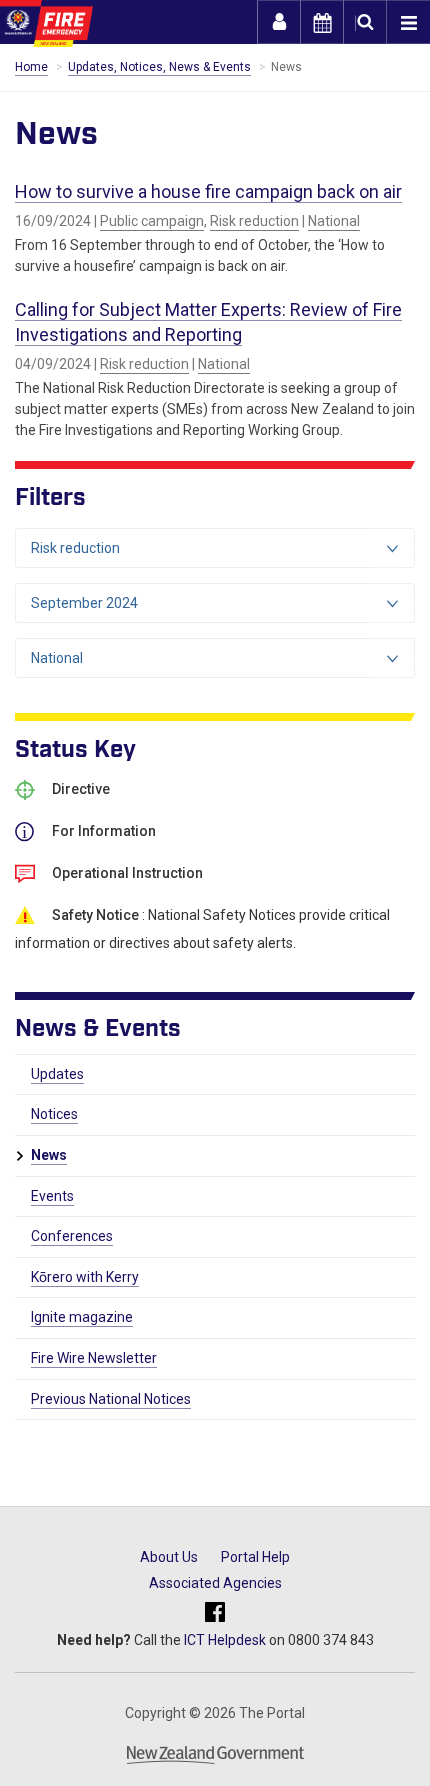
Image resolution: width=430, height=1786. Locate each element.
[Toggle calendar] (322, 22)
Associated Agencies (215, 1583)
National (334, 221)
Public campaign (152, 221)
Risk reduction (254, 221)
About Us (169, 1557)
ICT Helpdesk (225, 1640)
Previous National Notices (111, 1399)
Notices (54, 1114)
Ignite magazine (82, 1317)
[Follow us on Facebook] (215, 1612)
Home (31, 67)
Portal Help (255, 1557)
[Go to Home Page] (46, 23)
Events (52, 1196)
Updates (57, 1074)
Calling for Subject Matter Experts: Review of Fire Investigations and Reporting (208, 322)
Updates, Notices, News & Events (159, 67)
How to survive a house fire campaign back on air (208, 191)
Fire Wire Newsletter (94, 1358)
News (49, 1155)
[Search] (365, 22)
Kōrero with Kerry (85, 1277)
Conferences (72, 1236)
